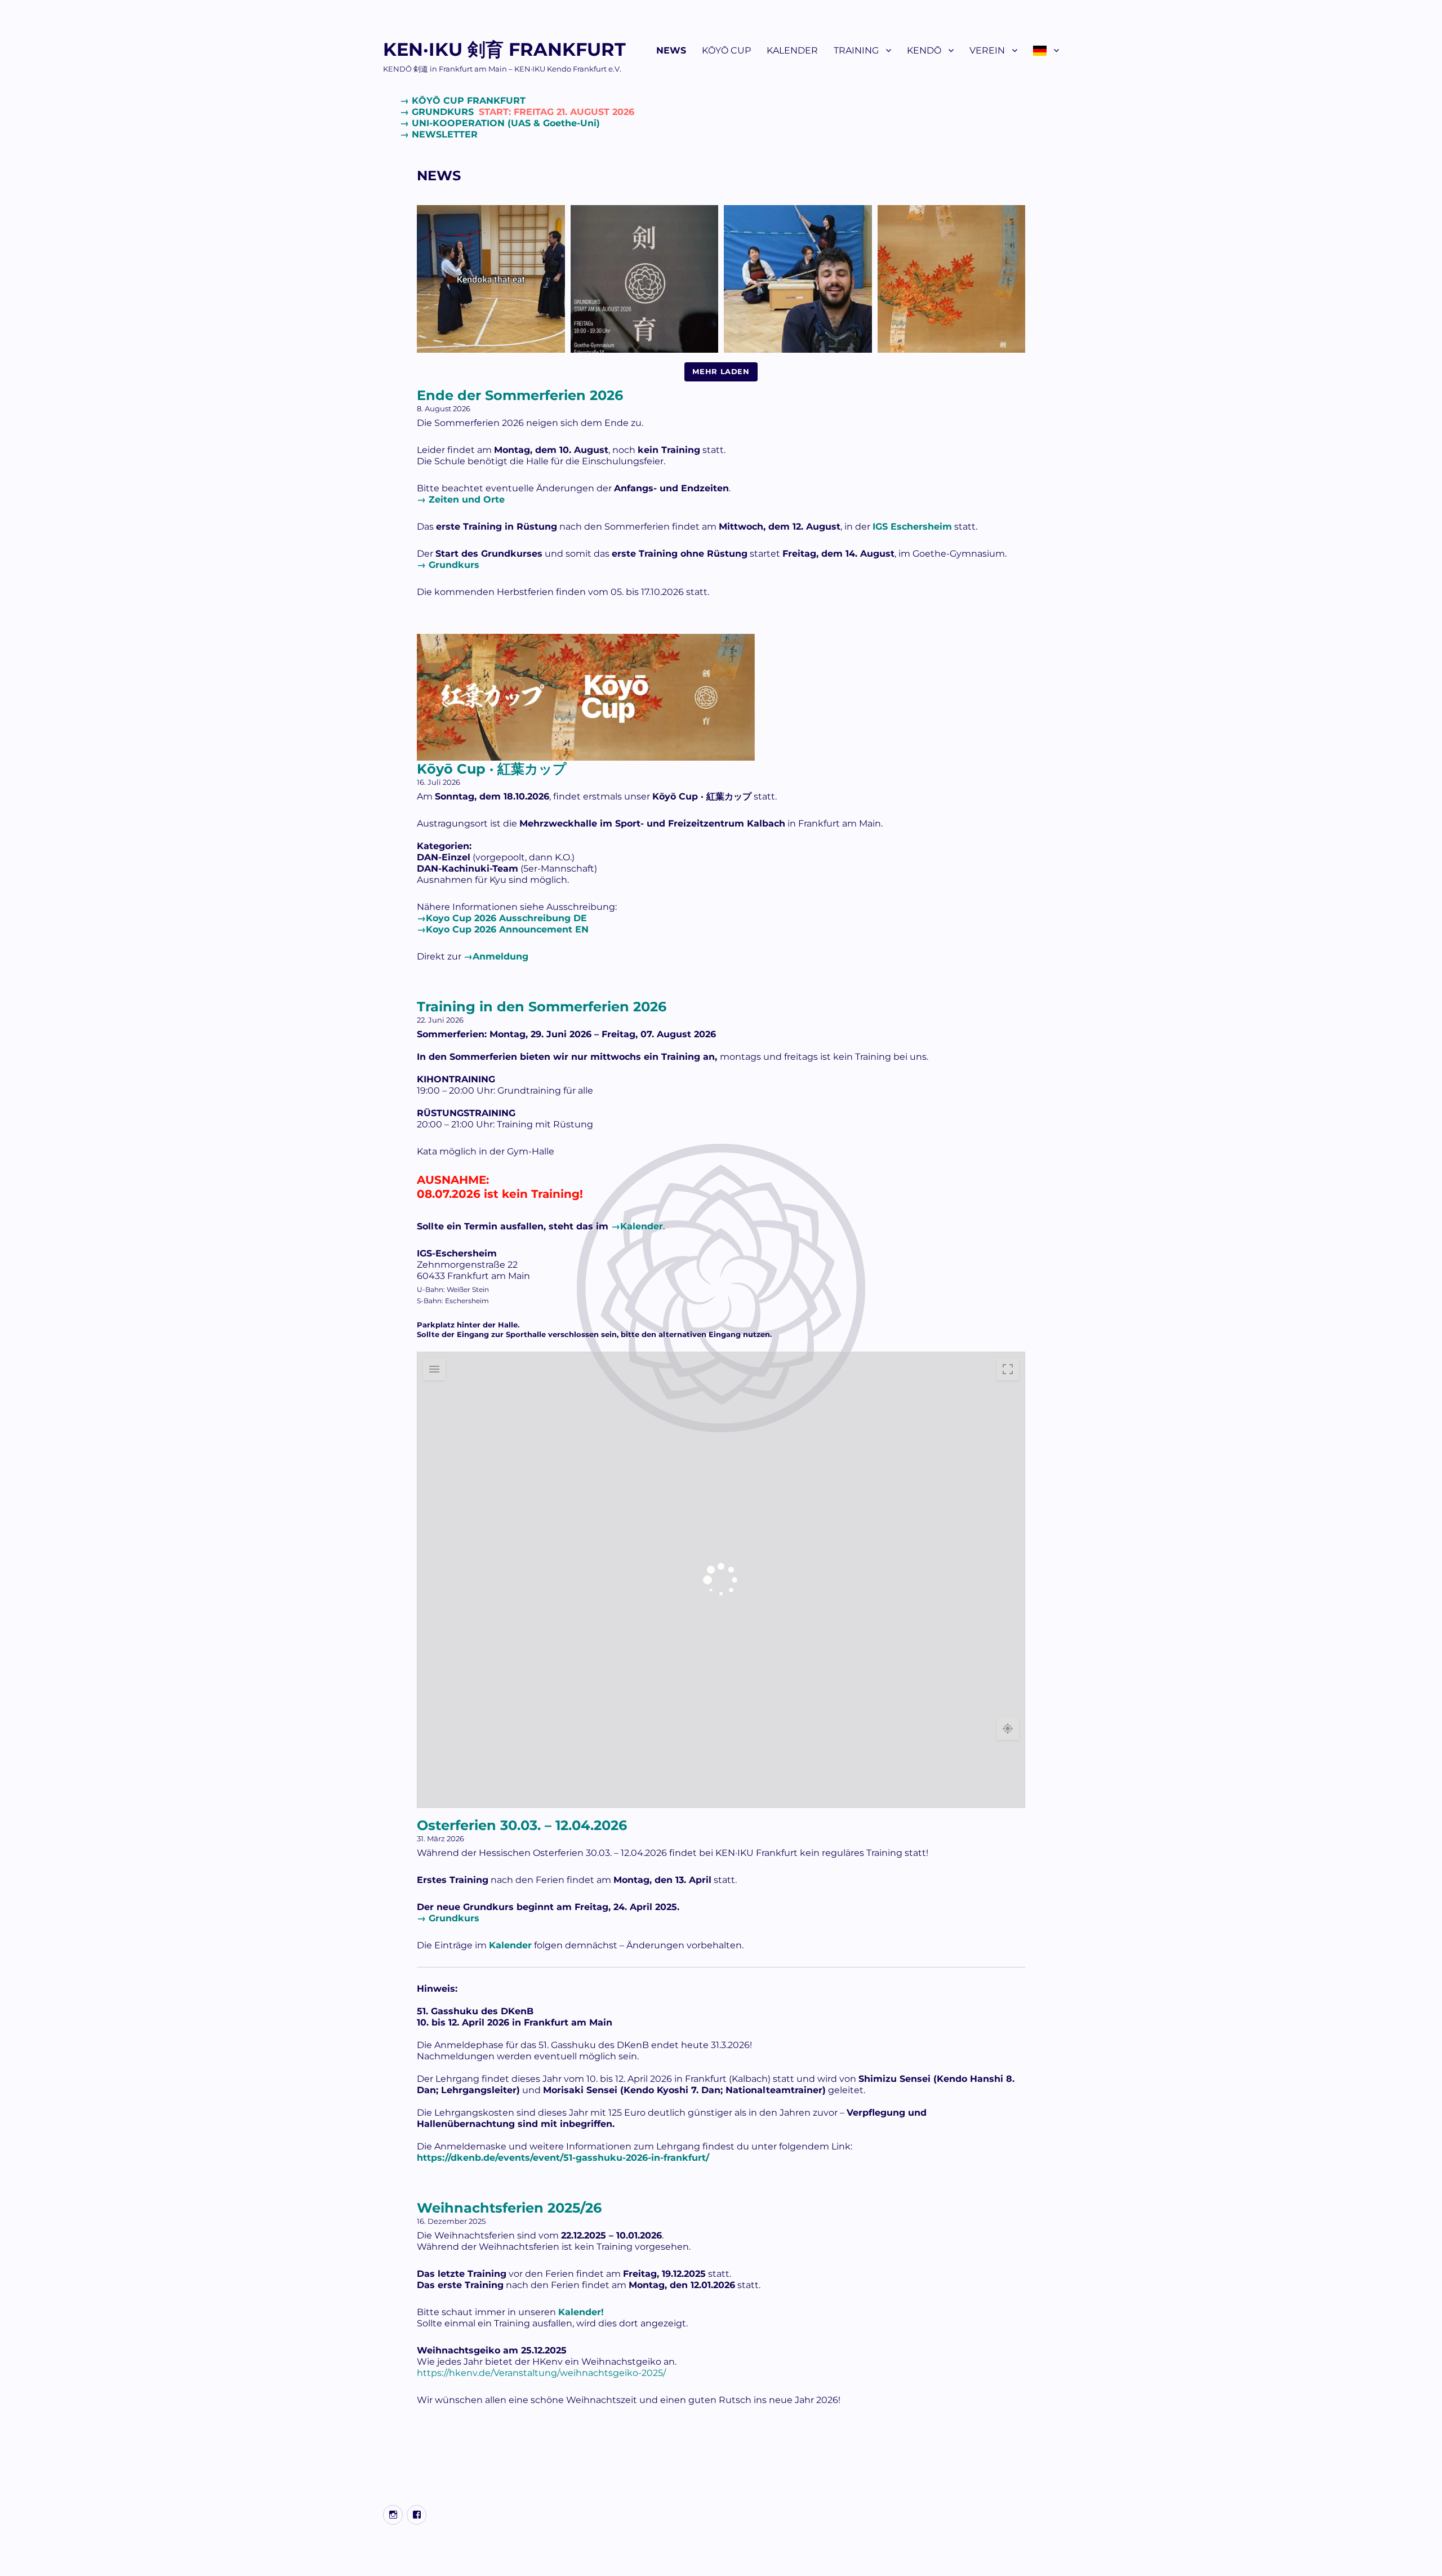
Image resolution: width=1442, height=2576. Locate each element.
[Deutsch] (1046, 50)
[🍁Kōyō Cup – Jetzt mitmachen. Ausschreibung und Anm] (798, 279)
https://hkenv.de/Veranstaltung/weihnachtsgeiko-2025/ (541, 2373)
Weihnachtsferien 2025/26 (509, 2208)
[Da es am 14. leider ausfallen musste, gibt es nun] (645, 279)
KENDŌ (924, 50)
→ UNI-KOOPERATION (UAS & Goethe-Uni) (500, 123)
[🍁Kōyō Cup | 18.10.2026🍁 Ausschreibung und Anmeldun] (952, 279)
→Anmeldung (496, 956)
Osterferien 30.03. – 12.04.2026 (522, 1825)
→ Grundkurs (448, 565)
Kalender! (581, 2312)
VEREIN (987, 50)
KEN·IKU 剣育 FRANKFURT (504, 49)
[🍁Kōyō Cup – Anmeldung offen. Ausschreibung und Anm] (491, 279)
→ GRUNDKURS (517, 112)
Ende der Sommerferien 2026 (520, 395)
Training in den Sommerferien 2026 (542, 1007)
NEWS (671, 50)
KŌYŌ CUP (726, 50)
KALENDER (792, 50)
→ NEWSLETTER (439, 134)
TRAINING (856, 50)
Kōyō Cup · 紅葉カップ (492, 769)
